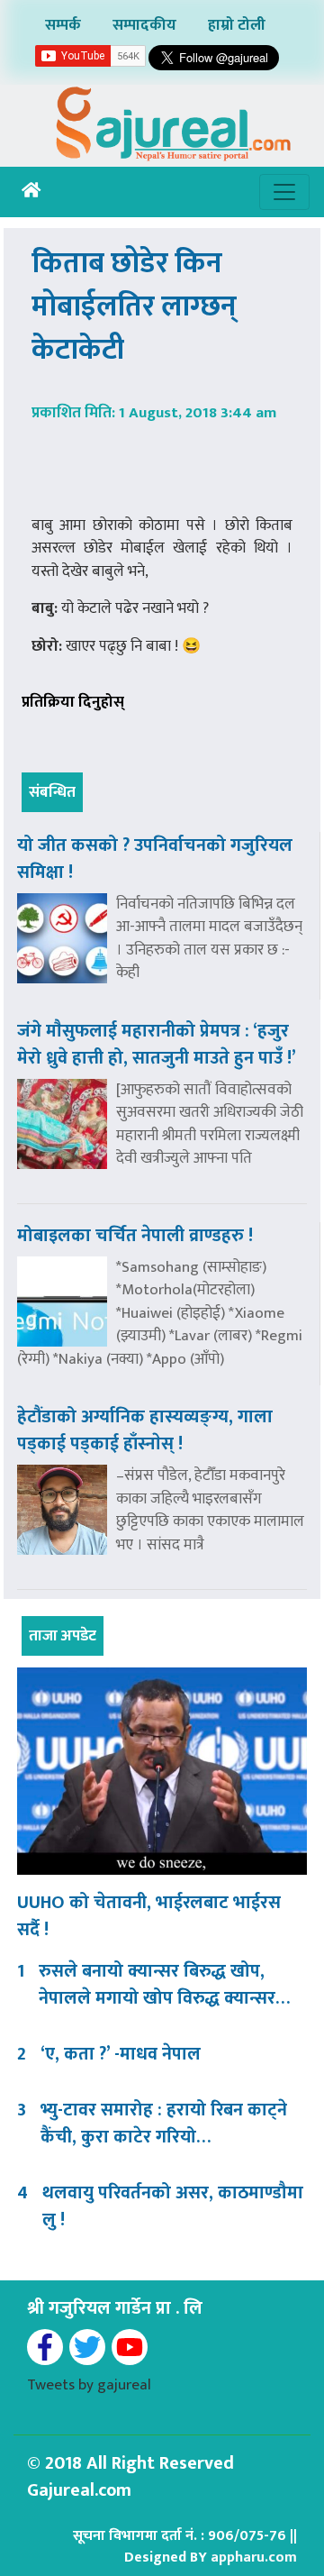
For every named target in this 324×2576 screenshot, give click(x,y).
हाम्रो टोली (237, 25)
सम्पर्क (63, 25)
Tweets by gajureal (89, 2385)
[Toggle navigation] (284, 192)
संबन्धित (52, 792)
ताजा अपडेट (63, 1636)
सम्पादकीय (144, 25)
